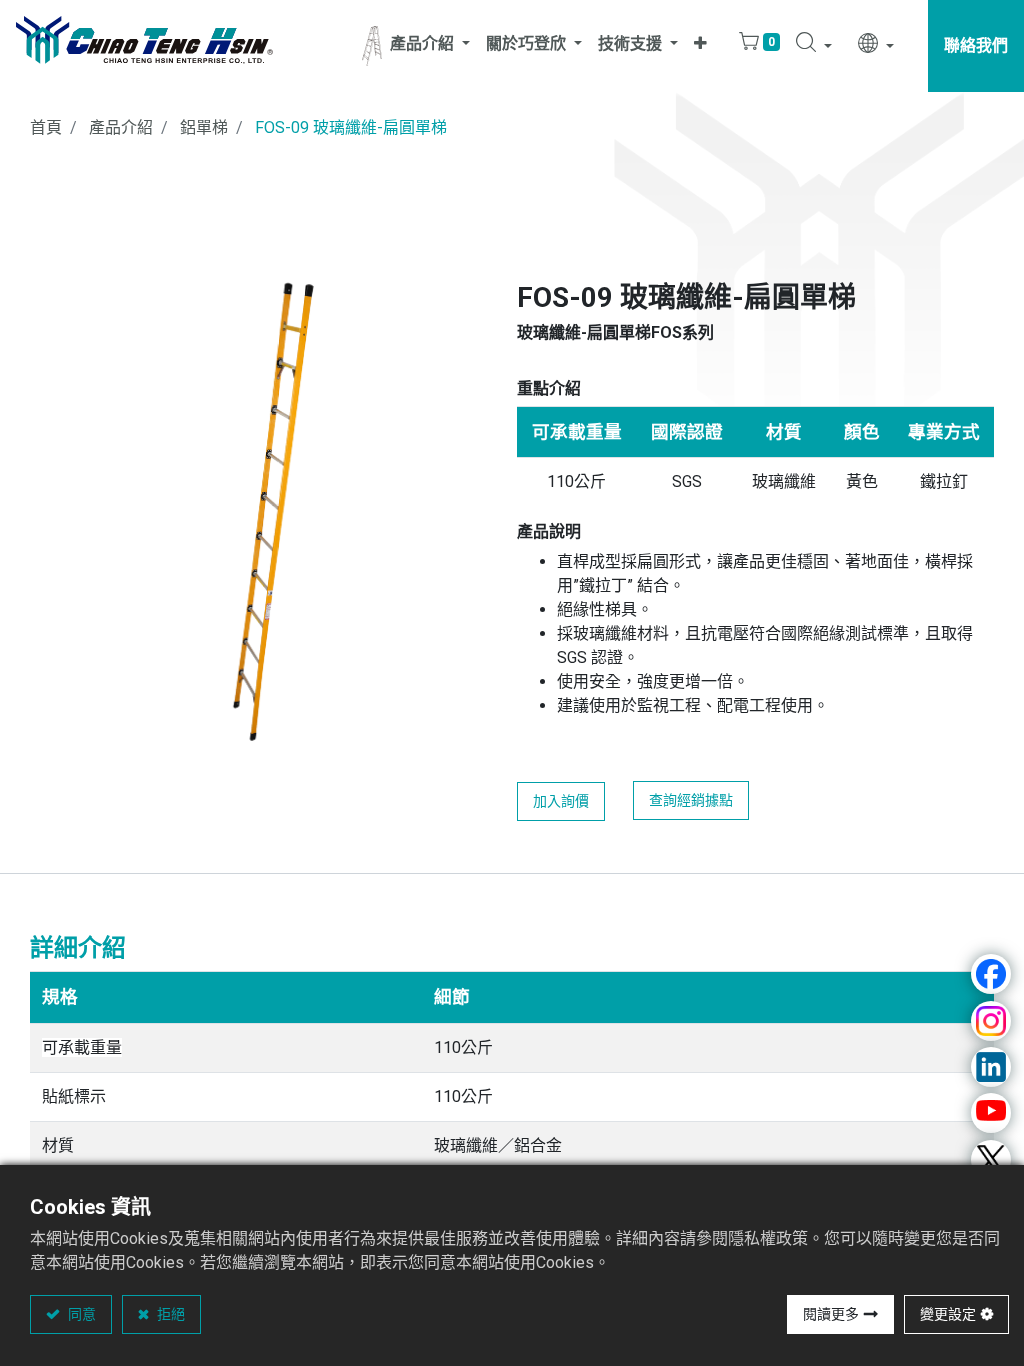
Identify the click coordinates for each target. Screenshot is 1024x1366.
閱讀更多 (831, 1314)
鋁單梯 (204, 127)
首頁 (46, 127)
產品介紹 (121, 127)
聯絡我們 (976, 45)
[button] (700, 46)
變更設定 (948, 1314)
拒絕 (169, 1314)
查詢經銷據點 (691, 800)
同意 (80, 1314)
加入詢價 (561, 801)
